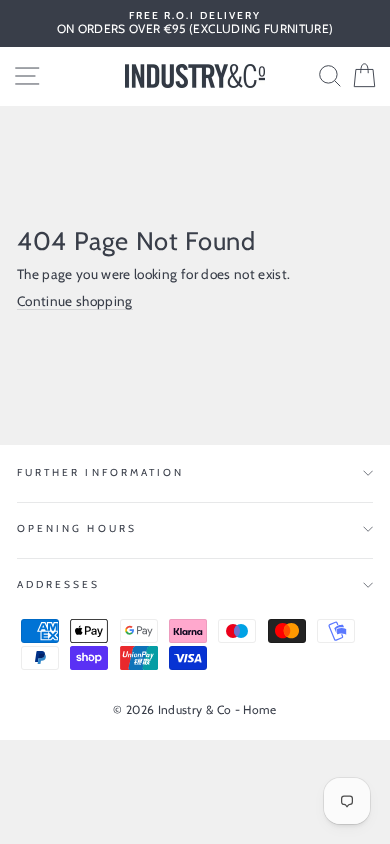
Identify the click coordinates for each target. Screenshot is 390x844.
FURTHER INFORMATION (100, 472)
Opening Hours (77, 528)
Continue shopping (75, 301)
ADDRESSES (59, 584)
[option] (195, 23)
